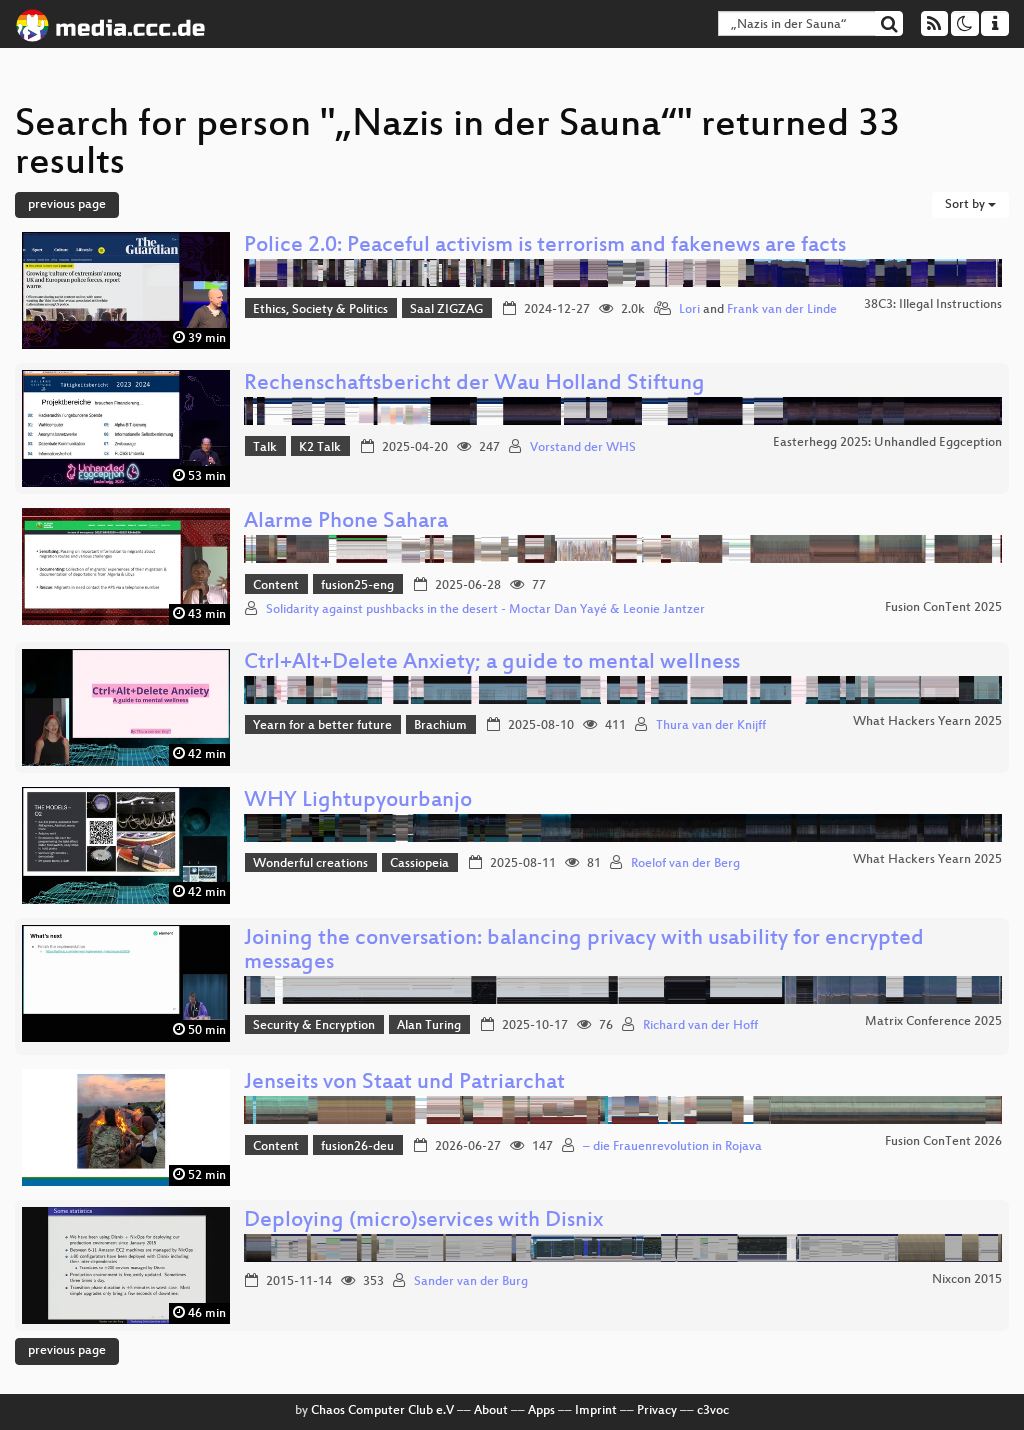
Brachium (440, 726)
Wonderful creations (310, 864)
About (491, 1411)
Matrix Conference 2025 (933, 1022)
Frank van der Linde (782, 310)
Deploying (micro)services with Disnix (423, 1221)
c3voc (713, 1411)
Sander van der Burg (471, 1282)
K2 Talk (320, 448)
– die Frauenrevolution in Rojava (672, 1147)
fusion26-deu (357, 1147)
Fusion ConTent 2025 (943, 608)
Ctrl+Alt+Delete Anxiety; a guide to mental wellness (492, 663)
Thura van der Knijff (711, 726)
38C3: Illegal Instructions (933, 305)
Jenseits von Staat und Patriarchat (404, 1083)
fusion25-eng (357, 586)
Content (276, 586)
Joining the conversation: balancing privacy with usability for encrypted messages (584, 951)
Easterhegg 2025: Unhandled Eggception (887, 443)
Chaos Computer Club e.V (382, 1411)
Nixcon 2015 (967, 1280)
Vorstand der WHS (583, 448)
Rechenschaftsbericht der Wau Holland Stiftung (474, 384)
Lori (689, 310)
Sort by (966, 205)
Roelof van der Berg (685, 864)
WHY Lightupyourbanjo (358, 801)
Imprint (596, 1411)
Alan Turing (429, 1026)
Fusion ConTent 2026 (943, 1142)
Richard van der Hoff (700, 1026)
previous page (67, 205)
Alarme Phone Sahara (346, 522)
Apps (541, 1411)
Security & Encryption (314, 1026)
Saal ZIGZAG (446, 310)
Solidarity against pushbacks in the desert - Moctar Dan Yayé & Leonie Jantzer (485, 610)
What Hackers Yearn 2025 (927, 722)
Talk (265, 448)
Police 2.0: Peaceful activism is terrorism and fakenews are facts (545, 246)
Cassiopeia (419, 864)
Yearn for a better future (322, 726)
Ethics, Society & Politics (320, 310)
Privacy (657, 1411)
